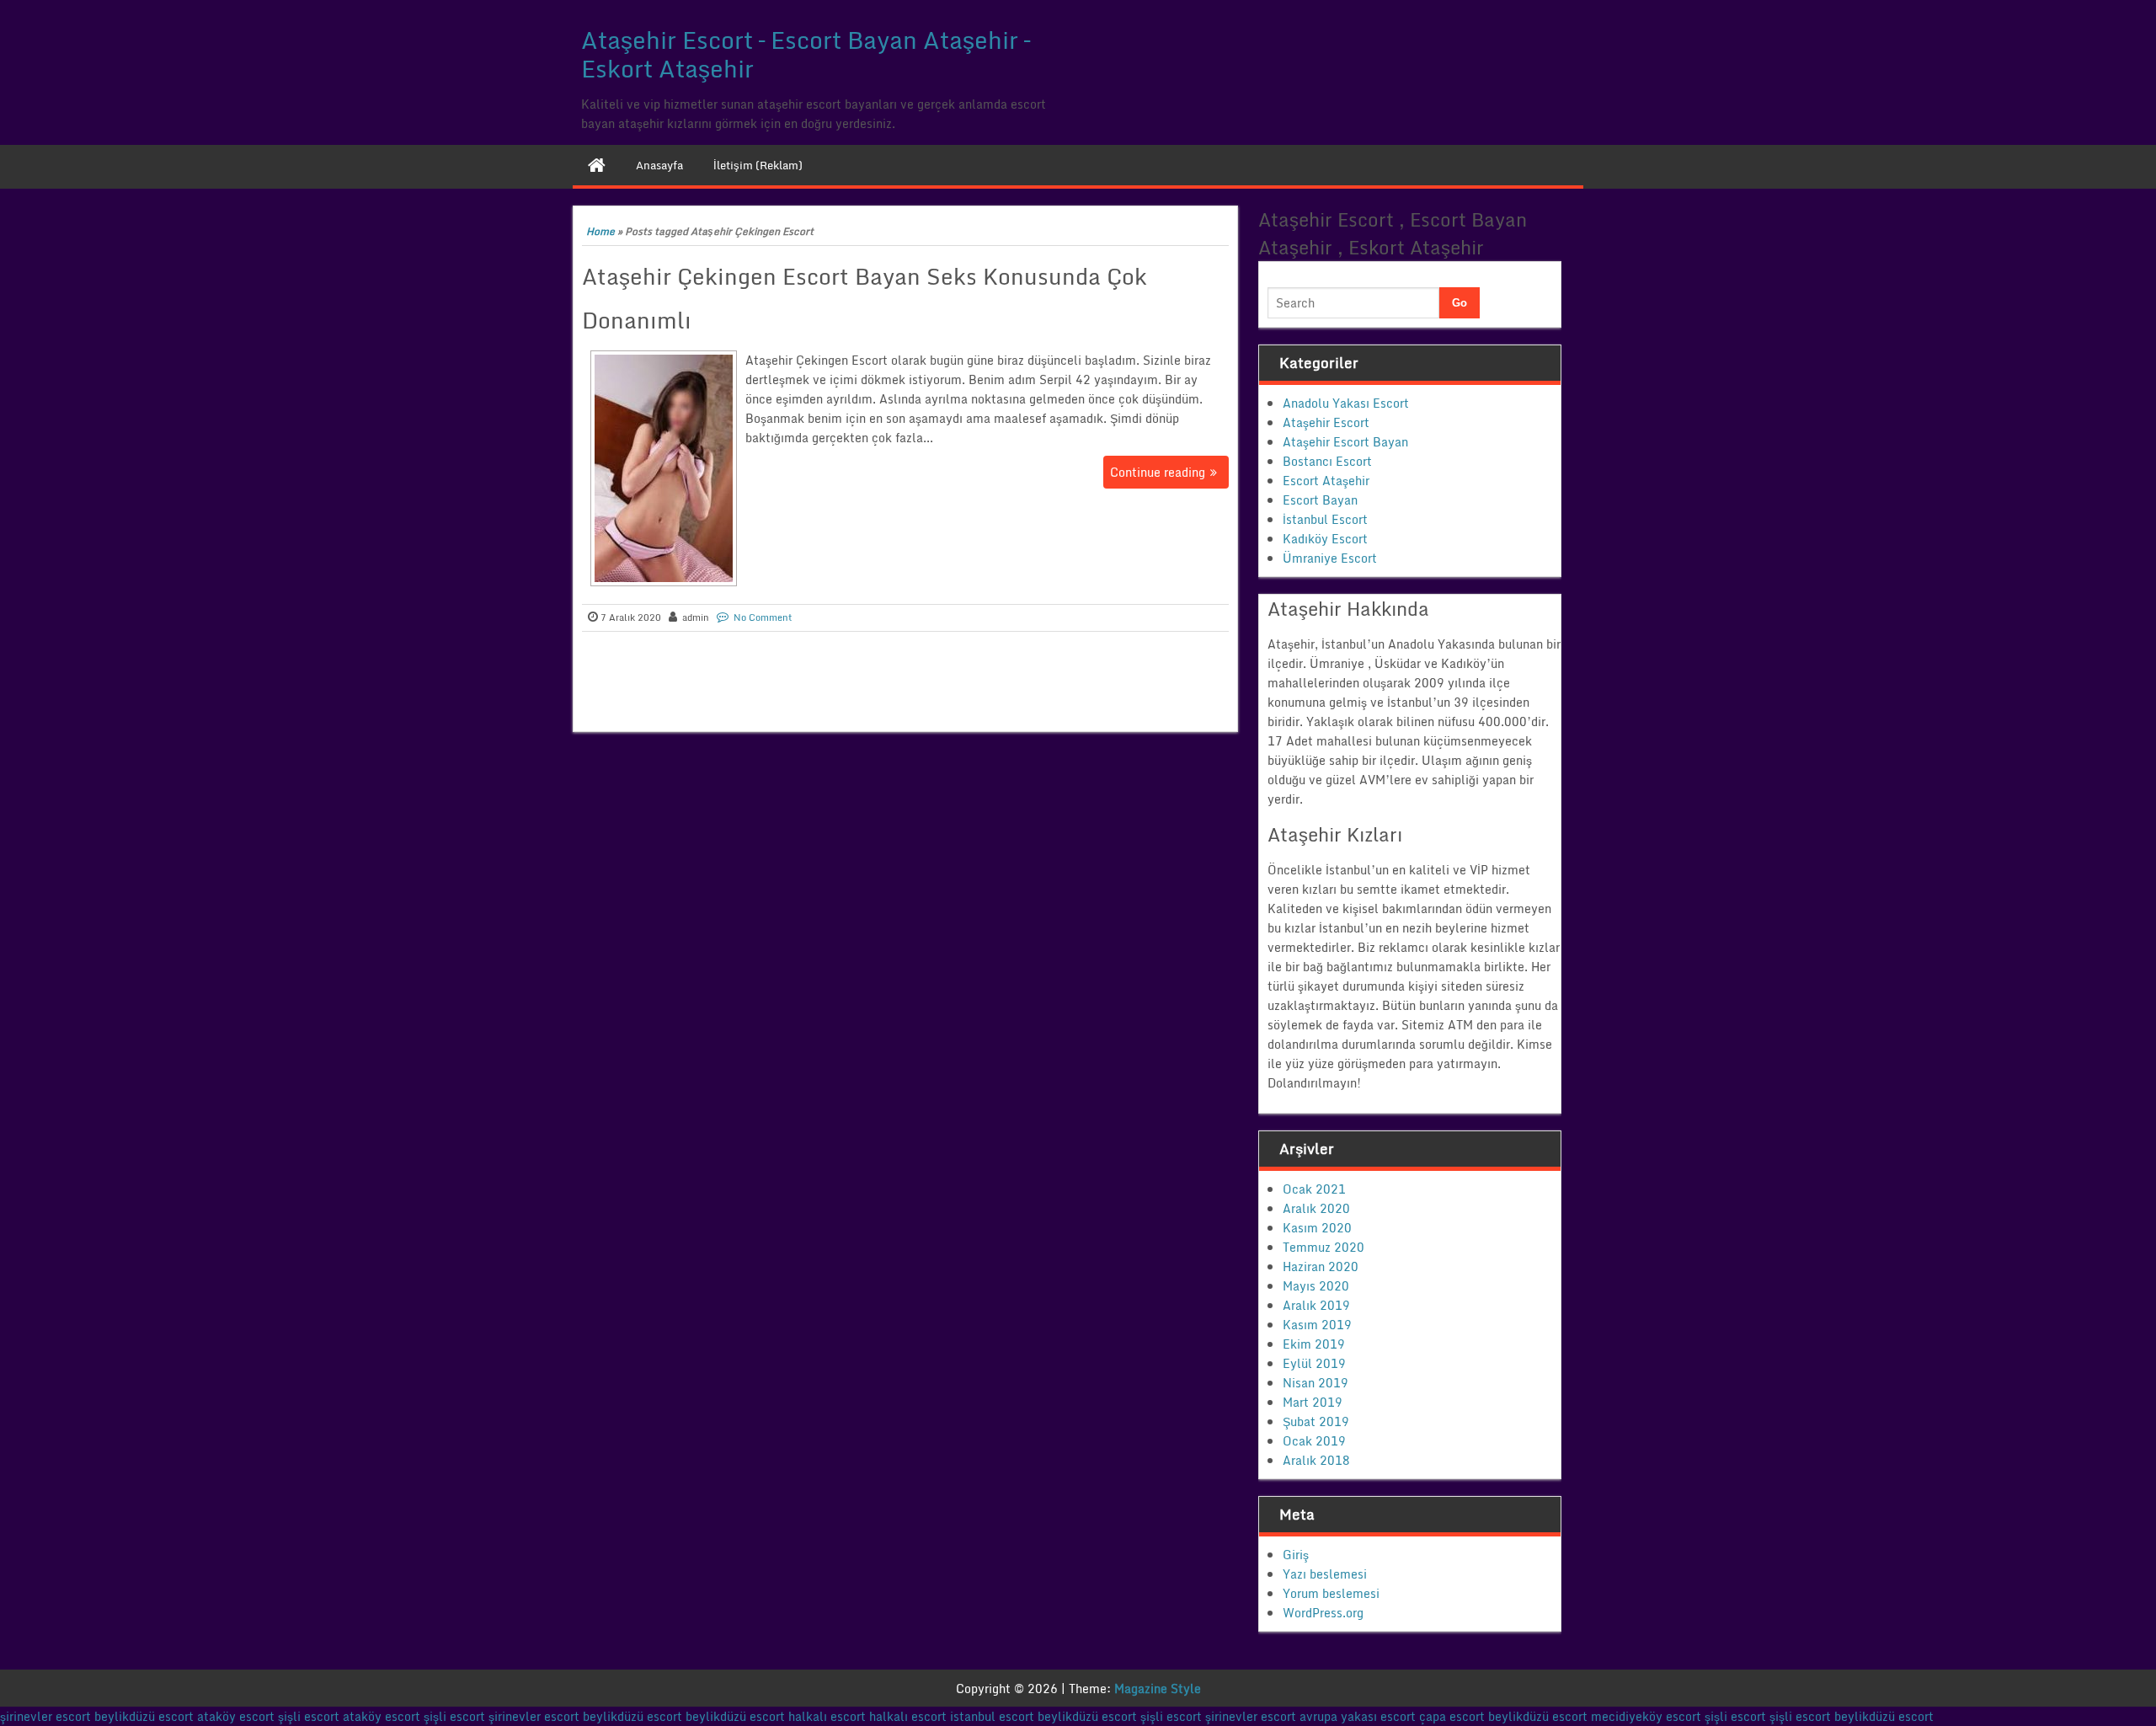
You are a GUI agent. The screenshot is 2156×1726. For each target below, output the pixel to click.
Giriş (1296, 1555)
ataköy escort (236, 1716)
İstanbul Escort (1325, 519)
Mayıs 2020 (1316, 1286)
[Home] (597, 165)
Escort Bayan (1320, 500)
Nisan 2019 (1315, 1383)
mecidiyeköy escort (1646, 1716)
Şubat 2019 (1316, 1421)
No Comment (763, 617)
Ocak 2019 (1314, 1441)
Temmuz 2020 (1323, 1247)
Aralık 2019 (1316, 1305)
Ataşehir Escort (1326, 422)
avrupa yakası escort (1358, 1716)
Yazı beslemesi (1325, 1574)
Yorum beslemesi (1331, 1593)
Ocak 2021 (1314, 1189)
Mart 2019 (1313, 1402)
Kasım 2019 (1317, 1325)
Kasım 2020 (1317, 1228)
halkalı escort (827, 1716)
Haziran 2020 (1321, 1266)
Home (600, 231)
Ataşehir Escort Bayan (1345, 442)
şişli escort (309, 1716)
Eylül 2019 (1314, 1363)
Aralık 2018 (1316, 1460)
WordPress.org (1323, 1613)
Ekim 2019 (1314, 1344)
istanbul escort (992, 1716)
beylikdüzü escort (144, 1716)
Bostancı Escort (1327, 461)
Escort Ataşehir (1326, 481)
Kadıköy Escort (1325, 539)
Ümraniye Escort (1330, 558)
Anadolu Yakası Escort (1346, 403)
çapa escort (1452, 1716)
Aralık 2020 (1316, 1208)
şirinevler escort (45, 1716)
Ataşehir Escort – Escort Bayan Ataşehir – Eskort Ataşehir (806, 54)
